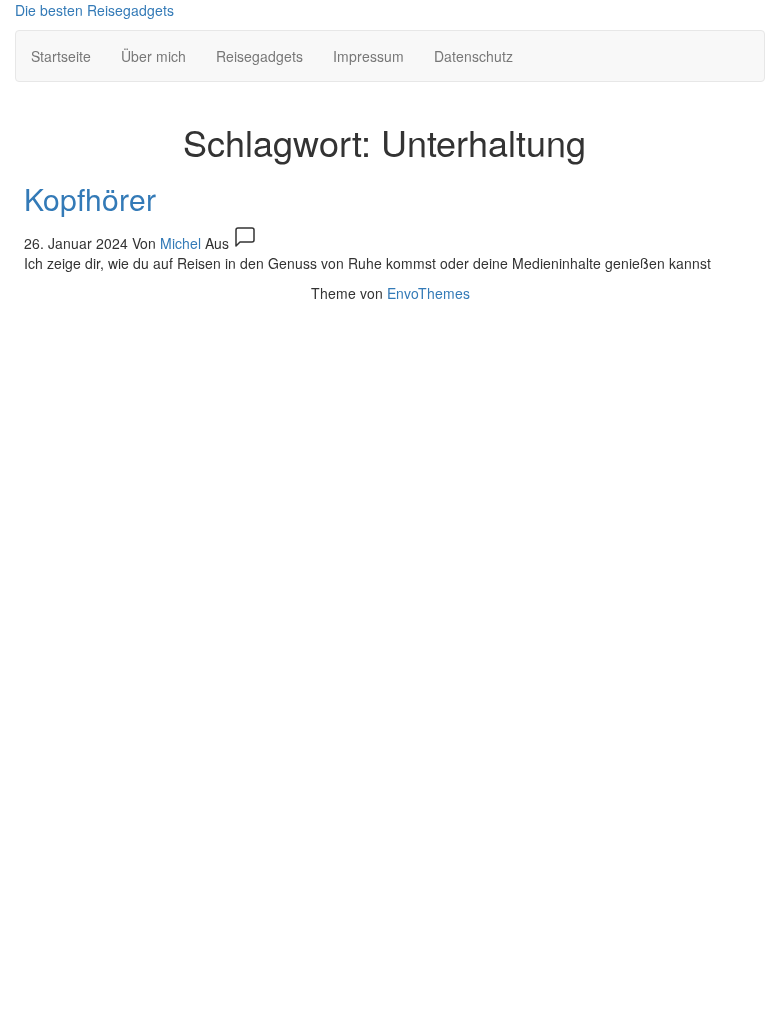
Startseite (61, 56)
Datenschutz (473, 56)
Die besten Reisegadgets (94, 10)
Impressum (368, 56)
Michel (182, 243)
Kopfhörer (90, 198)
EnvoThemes (428, 293)
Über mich (153, 56)
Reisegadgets (259, 56)
